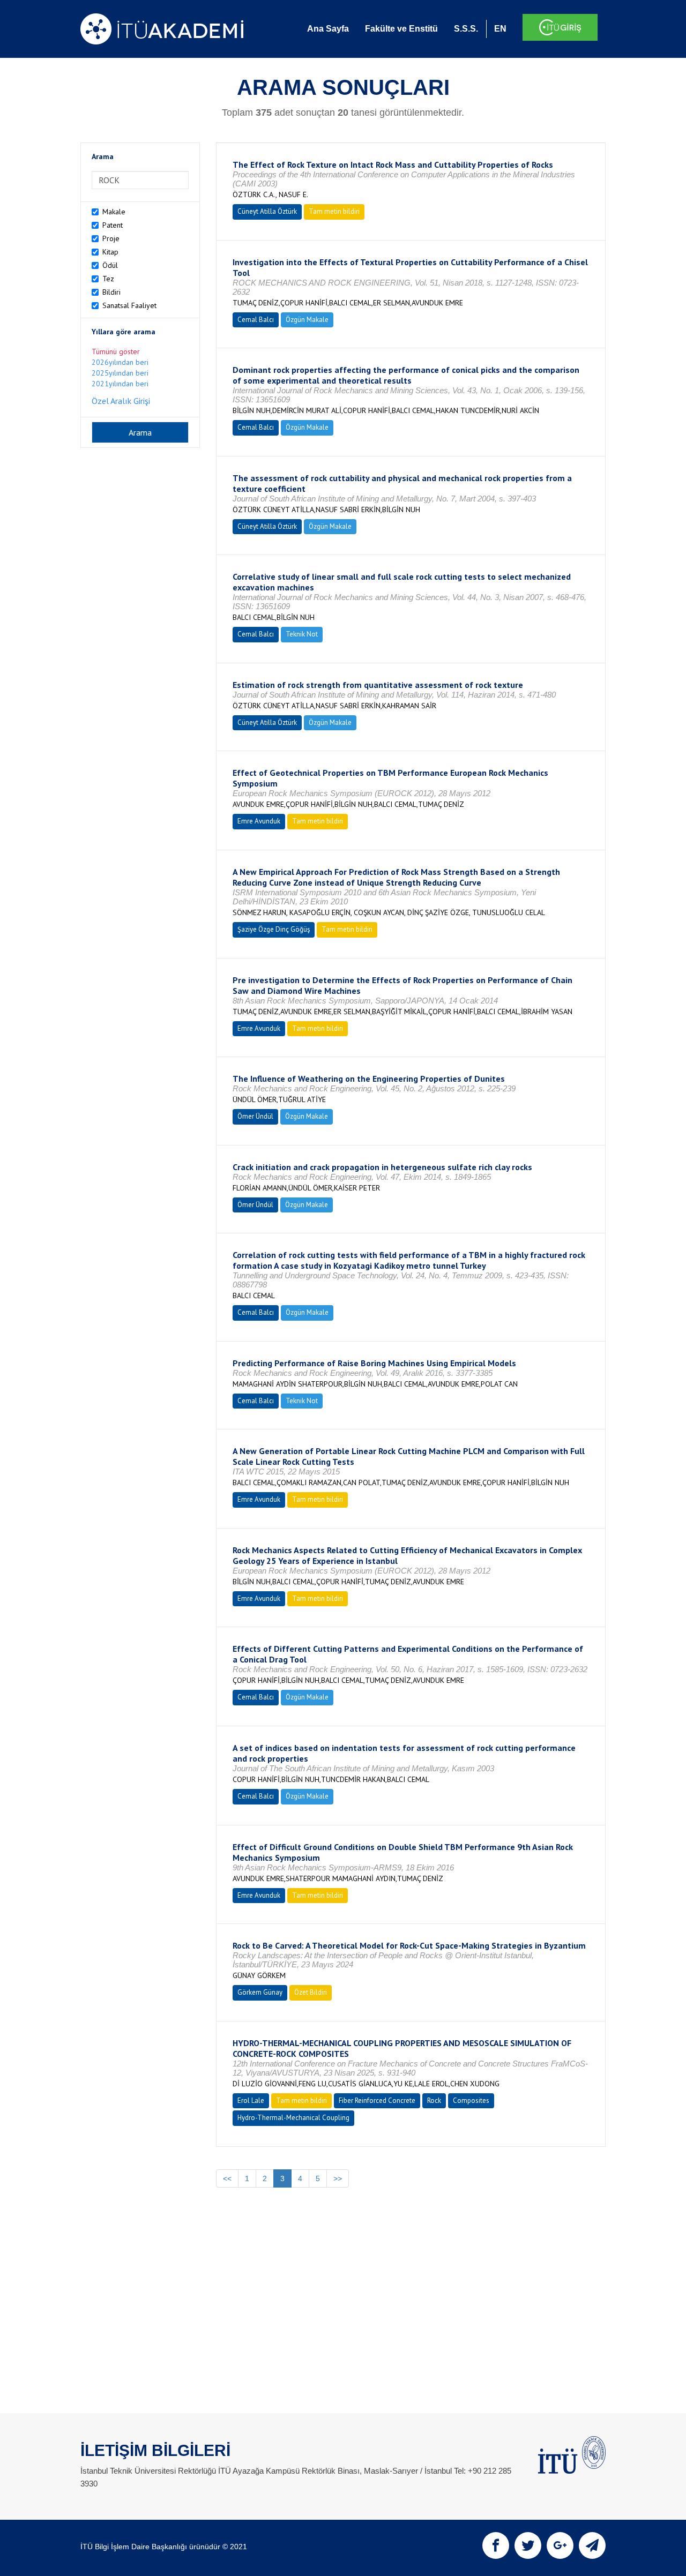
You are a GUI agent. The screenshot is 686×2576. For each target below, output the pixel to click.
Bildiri (111, 292)
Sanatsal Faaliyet (129, 305)
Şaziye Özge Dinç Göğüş (274, 929)
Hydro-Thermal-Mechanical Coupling (293, 2118)
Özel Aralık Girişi (121, 401)
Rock (434, 2101)
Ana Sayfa (328, 29)
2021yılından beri (120, 384)
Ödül (110, 265)
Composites (471, 2101)
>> (338, 2178)
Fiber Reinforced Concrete (377, 2101)
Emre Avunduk (259, 821)
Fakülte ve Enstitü (401, 29)
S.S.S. (466, 29)
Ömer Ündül (255, 1116)
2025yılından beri (120, 373)
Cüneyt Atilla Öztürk (267, 211)
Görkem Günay (260, 1992)
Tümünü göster (116, 351)
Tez (108, 279)
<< (227, 2178)
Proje (111, 238)
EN (500, 29)
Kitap (110, 252)
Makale (114, 212)
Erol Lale (251, 2101)
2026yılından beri (120, 362)
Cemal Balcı (256, 320)
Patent (113, 225)
